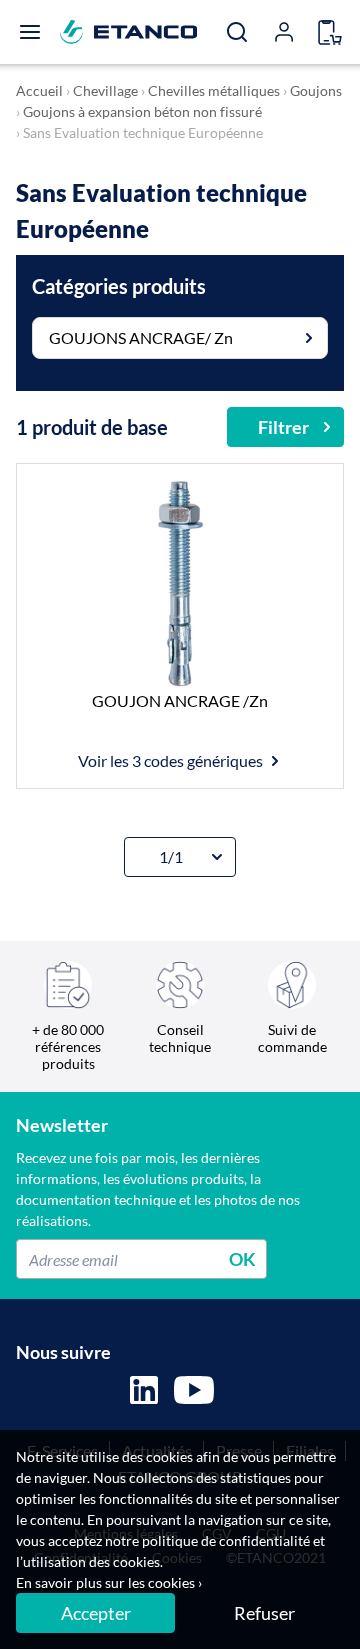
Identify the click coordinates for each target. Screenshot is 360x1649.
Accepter (96, 1613)
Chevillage (105, 90)
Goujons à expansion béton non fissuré (142, 111)
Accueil (39, 90)
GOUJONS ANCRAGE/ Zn (141, 337)
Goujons (316, 90)
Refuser (264, 1613)
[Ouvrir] (30, 32)
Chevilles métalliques (214, 90)
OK (242, 1259)
